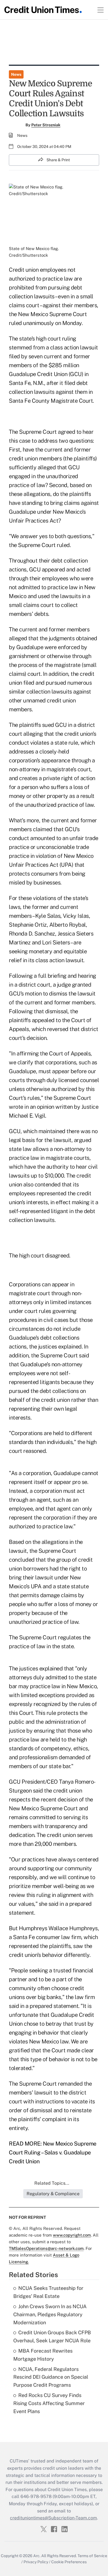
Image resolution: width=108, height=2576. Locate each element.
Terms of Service (92, 2556)
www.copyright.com (72, 2235)
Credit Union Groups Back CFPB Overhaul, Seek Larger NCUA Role (52, 2336)
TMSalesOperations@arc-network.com (46, 2248)
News (16, 74)
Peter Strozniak (46, 125)
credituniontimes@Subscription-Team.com (53, 2518)
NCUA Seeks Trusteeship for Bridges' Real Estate (48, 2292)
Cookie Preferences (69, 2562)
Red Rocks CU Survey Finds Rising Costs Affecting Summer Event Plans (49, 2403)
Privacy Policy (36, 2562)
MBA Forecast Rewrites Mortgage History (43, 2355)
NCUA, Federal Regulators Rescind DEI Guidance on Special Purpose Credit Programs (51, 2377)
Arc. (37, 2556)
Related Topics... (52, 2183)
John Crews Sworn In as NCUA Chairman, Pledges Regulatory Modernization (50, 2314)
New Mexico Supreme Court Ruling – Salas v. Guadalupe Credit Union (53, 2152)
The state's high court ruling (43, 339)
